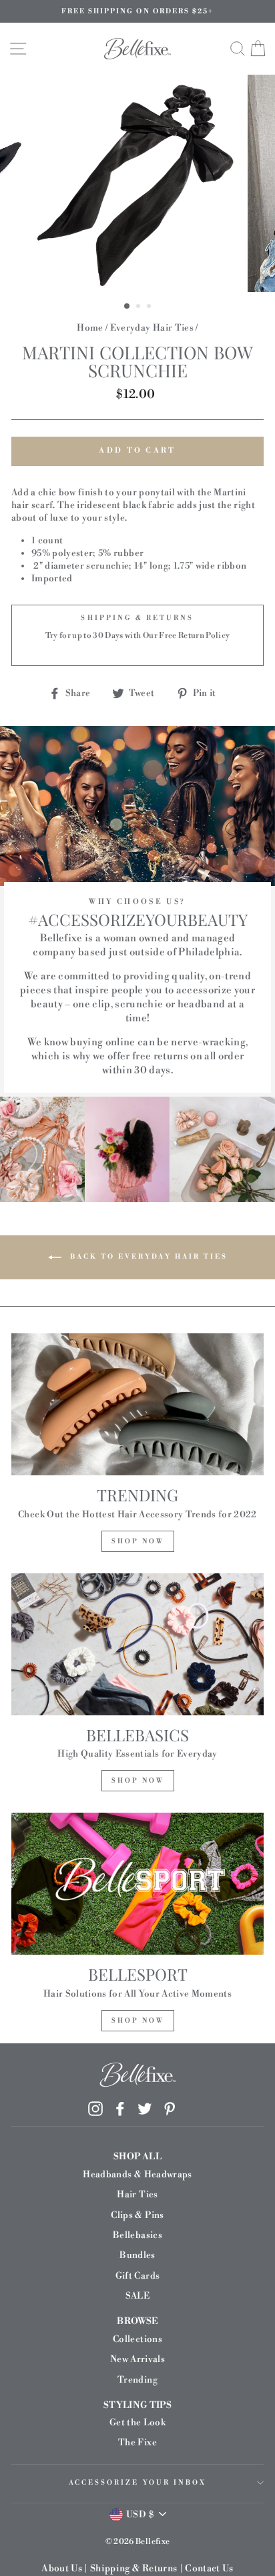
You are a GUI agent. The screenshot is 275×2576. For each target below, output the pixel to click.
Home (90, 328)
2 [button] (140, 307)
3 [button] (150, 307)
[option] (137, 11)
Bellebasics (137, 2235)
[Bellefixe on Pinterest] (170, 2109)
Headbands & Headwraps (137, 2174)
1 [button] (127, 307)
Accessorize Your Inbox (137, 2483)
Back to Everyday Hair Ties (147, 1257)
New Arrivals (137, 2359)
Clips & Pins (137, 2215)
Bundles (137, 2255)
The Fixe (137, 2442)
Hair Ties (137, 2194)
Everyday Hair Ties (152, 328)
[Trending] (137, 1404)
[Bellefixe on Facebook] (120, 2109)
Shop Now (138, 1541)
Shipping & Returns (133, 2569)
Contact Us (209, 2569)
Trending (137, 2380)
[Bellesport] (137, 1884)
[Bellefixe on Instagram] (95, 2109)
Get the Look (137, 2422)
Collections (137, 2339)
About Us (62, 2569)
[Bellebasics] (137, 1644)
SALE (137, 2296)
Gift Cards (137, 2276)
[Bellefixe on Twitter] (145, 2109)
